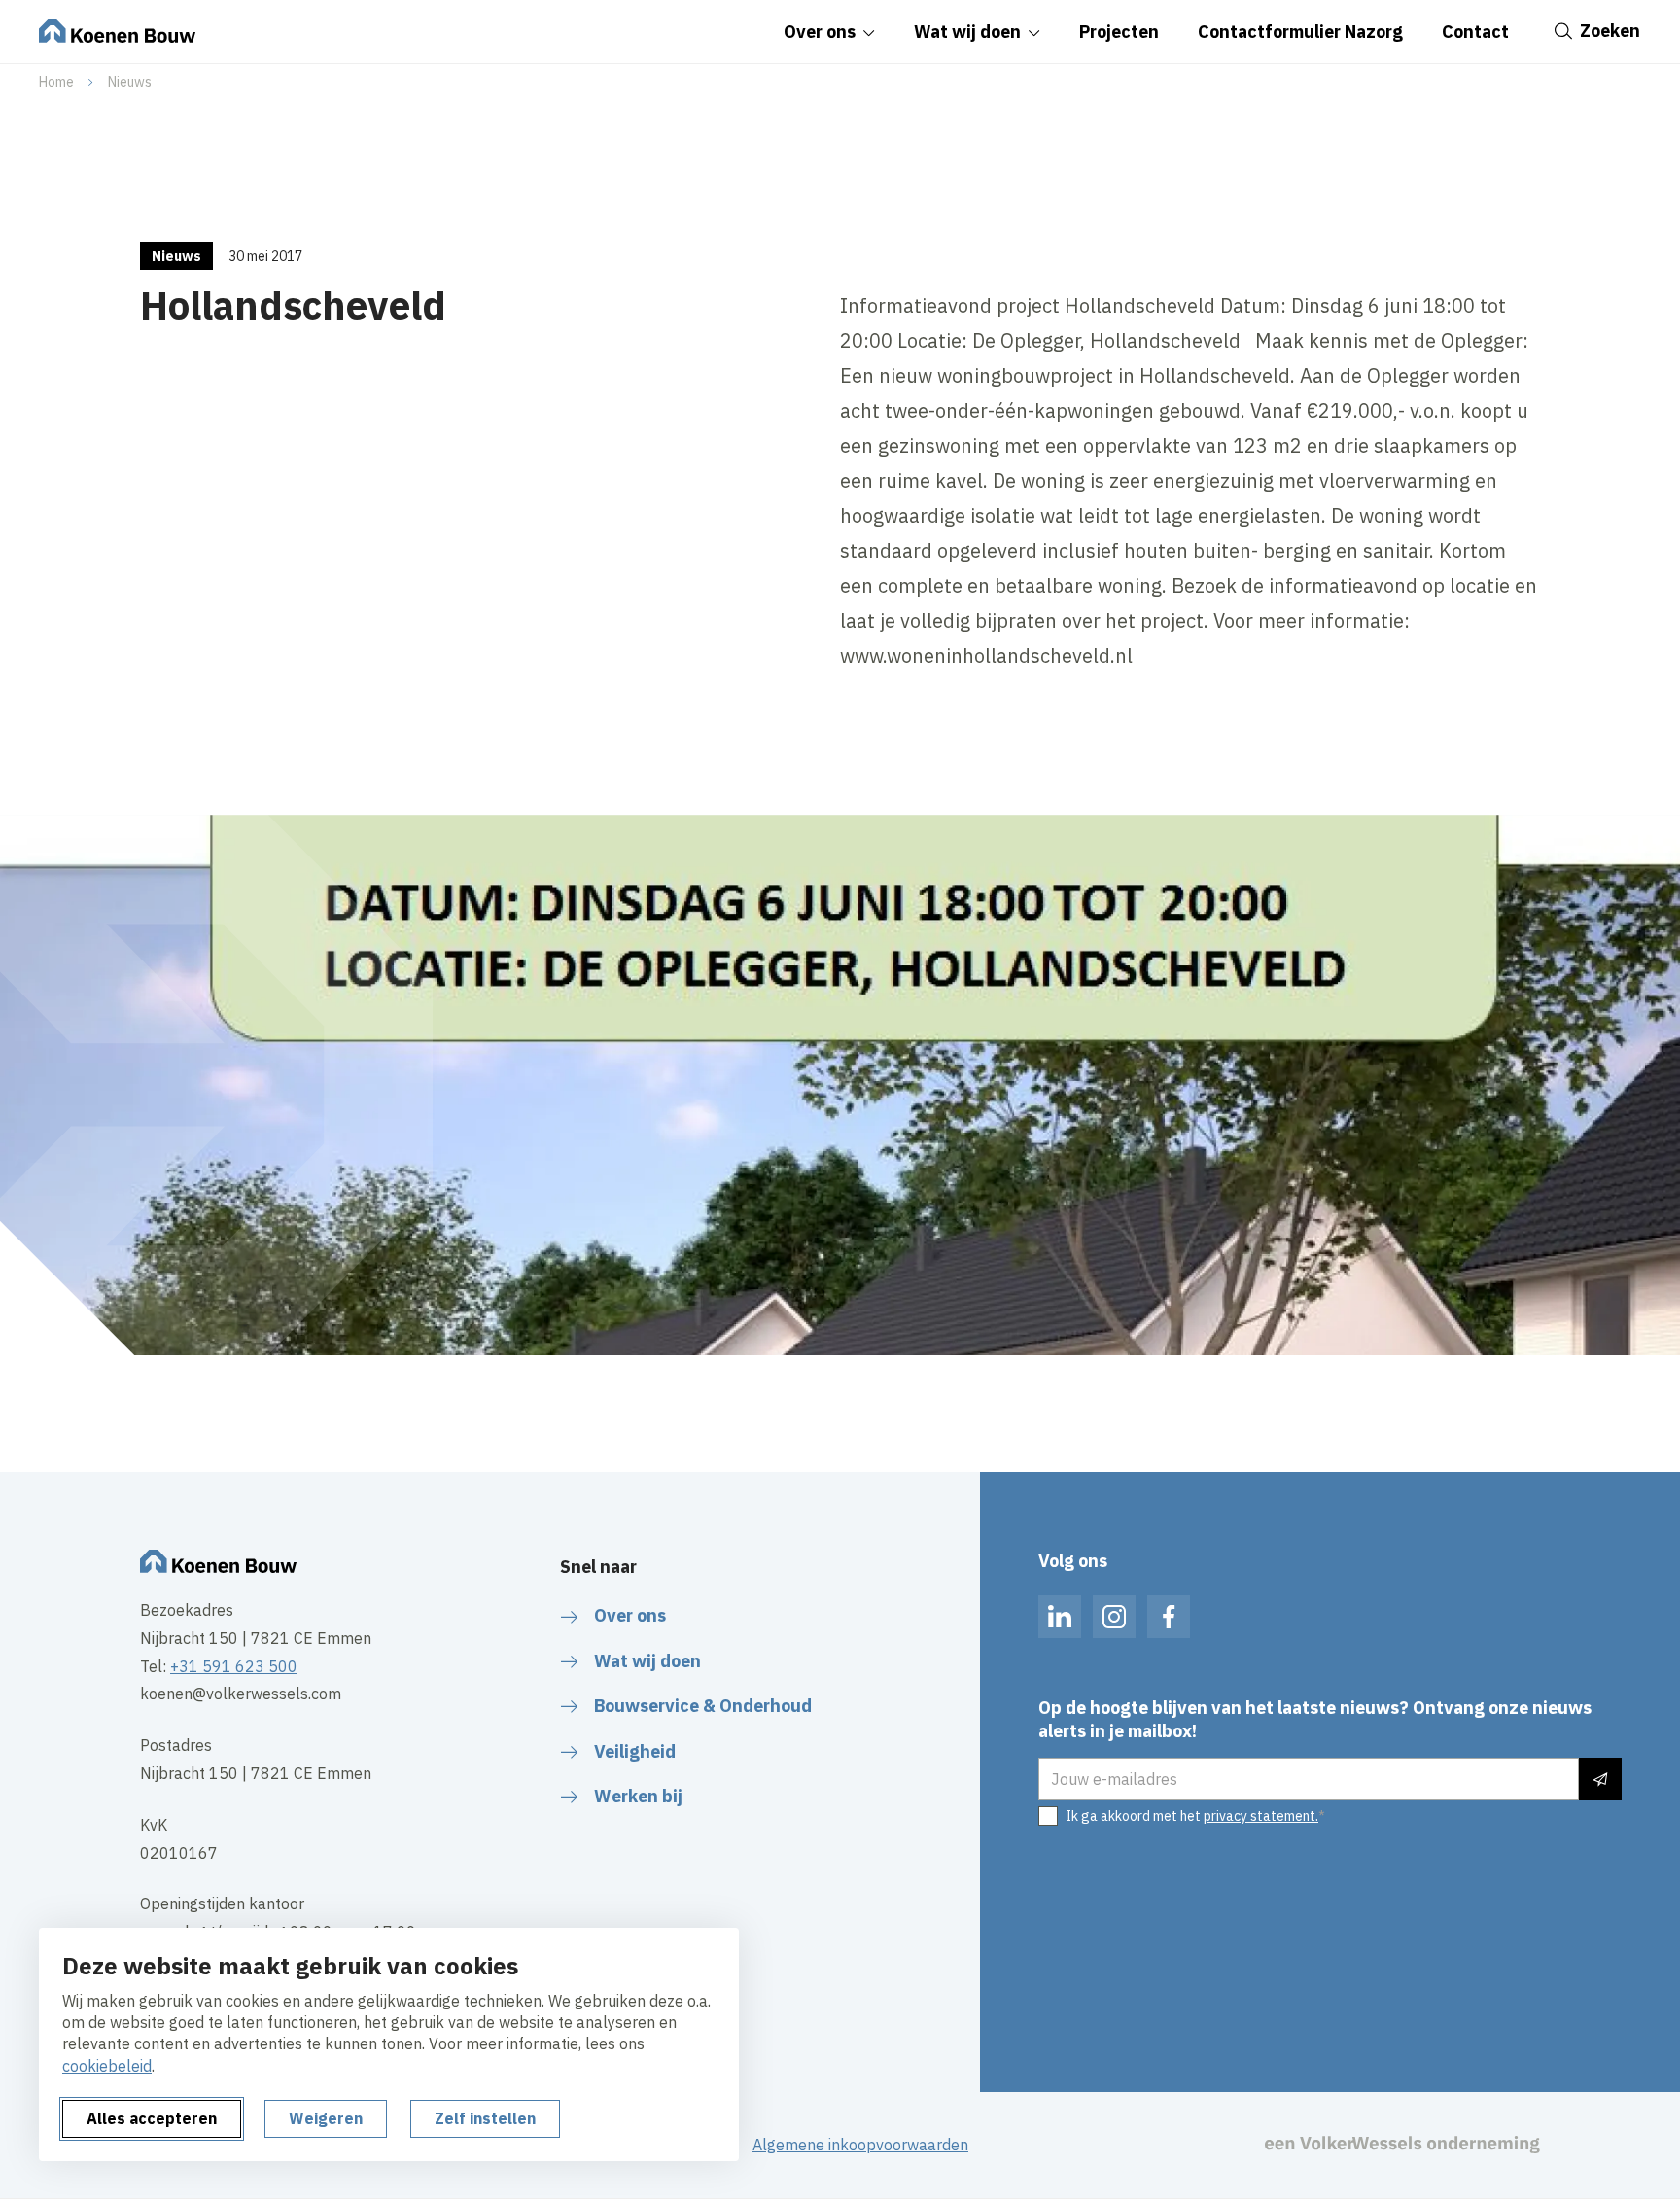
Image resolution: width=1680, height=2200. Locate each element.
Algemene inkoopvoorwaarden (860, 2145)
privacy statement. (1261, 1816)
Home (56, 82)
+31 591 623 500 (234, 1666)
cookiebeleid (107, 2066)
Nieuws (130, 82)
